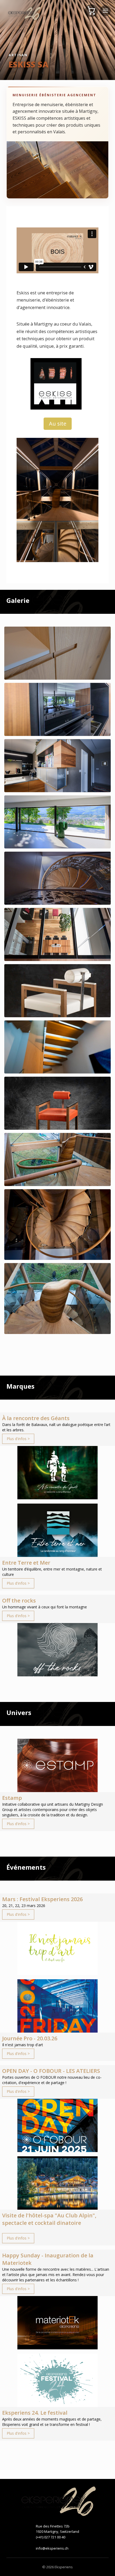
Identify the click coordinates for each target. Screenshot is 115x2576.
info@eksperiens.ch (52, 2548)
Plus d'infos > (18, 1439)
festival (82, 2424)
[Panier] (91, 11)
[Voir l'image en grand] (57, 653)
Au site (58, 424)
